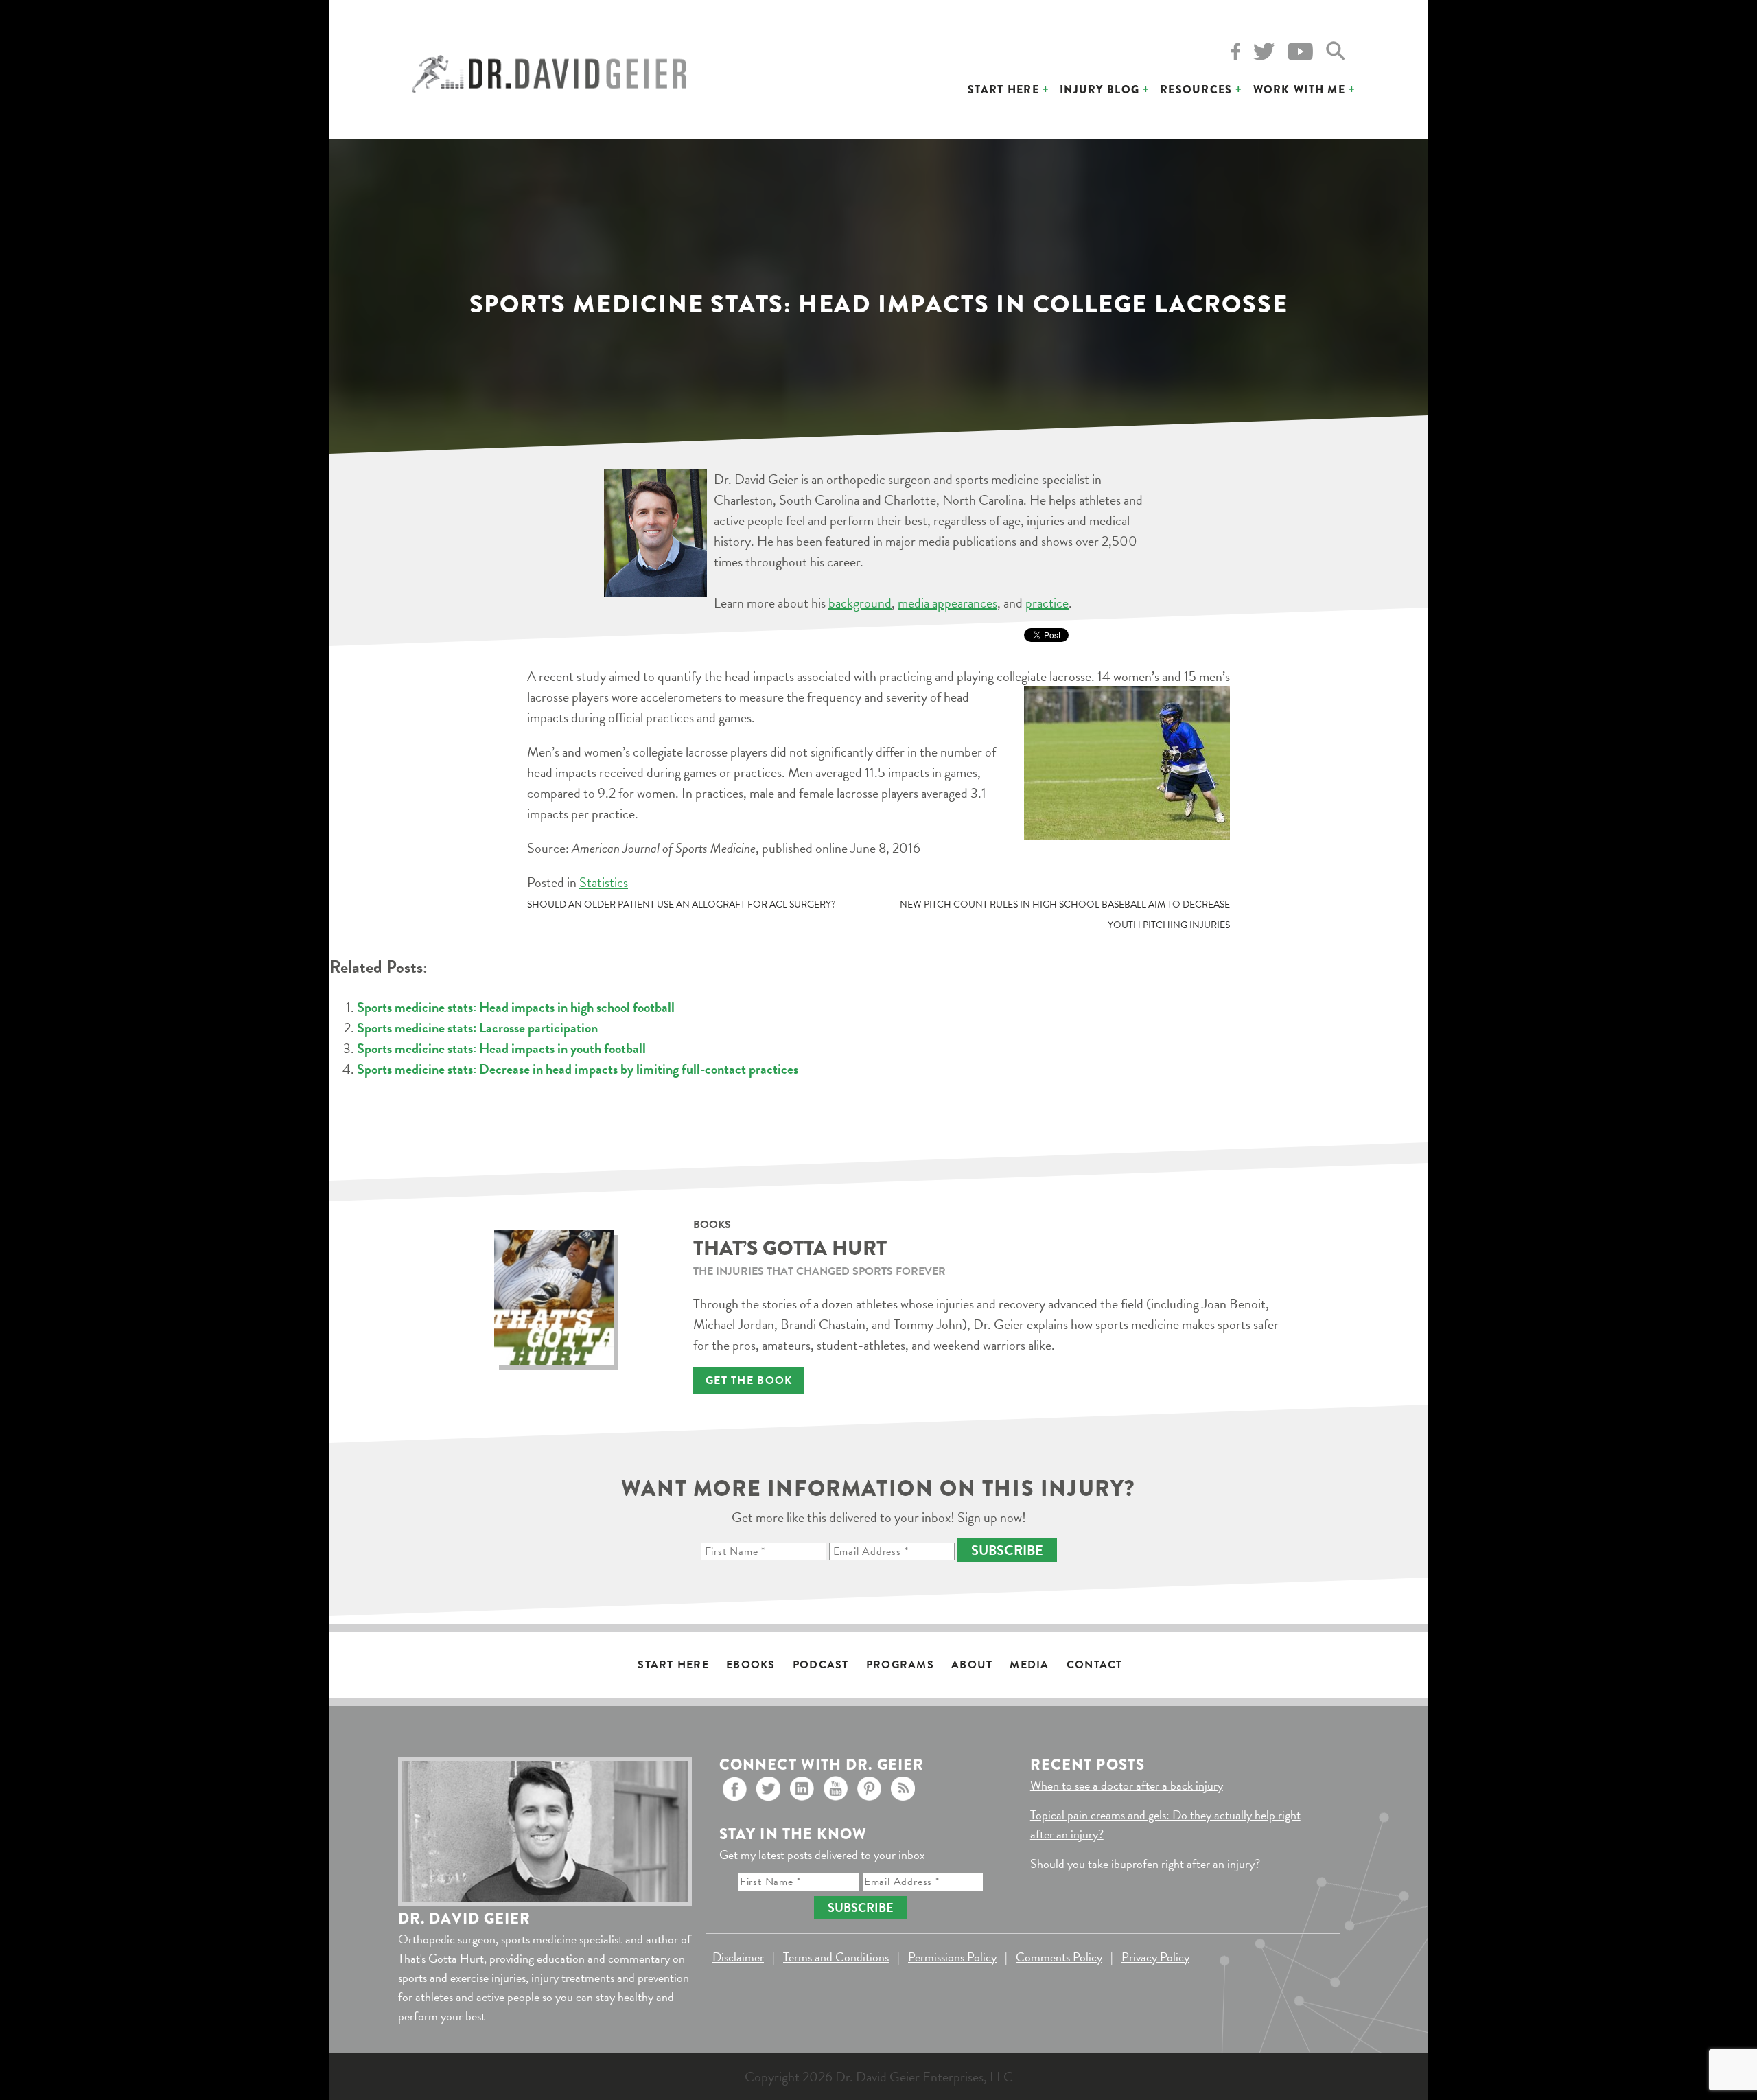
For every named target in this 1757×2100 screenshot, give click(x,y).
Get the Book (749, 1381)
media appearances (947, 603)
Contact (1095, 1665)
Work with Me (1299, 90)
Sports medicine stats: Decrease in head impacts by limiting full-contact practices (578, 1069)
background (860, 603)
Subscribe (1007, 1550)
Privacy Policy (1155, 1957)
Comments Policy (1059, 1957)
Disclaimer (738, 1957)
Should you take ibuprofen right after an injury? (1145, 1864)
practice (1047, 603)
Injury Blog (1099, 90)
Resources (1196, 90)
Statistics (604, 882)
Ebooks (751, 1665)
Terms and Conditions (836, 1957)
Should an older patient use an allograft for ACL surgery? (681, 904)
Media (1029, 1665)
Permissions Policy (952, 1957)
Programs (900, 1665)
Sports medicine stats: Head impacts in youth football (501, 1048)
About (972, 1665)
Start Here (1003, 90)
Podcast (821, 1665)
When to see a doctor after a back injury (1127, 1785)
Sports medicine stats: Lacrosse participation (477, 1028)
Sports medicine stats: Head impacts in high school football (516, 1007)
